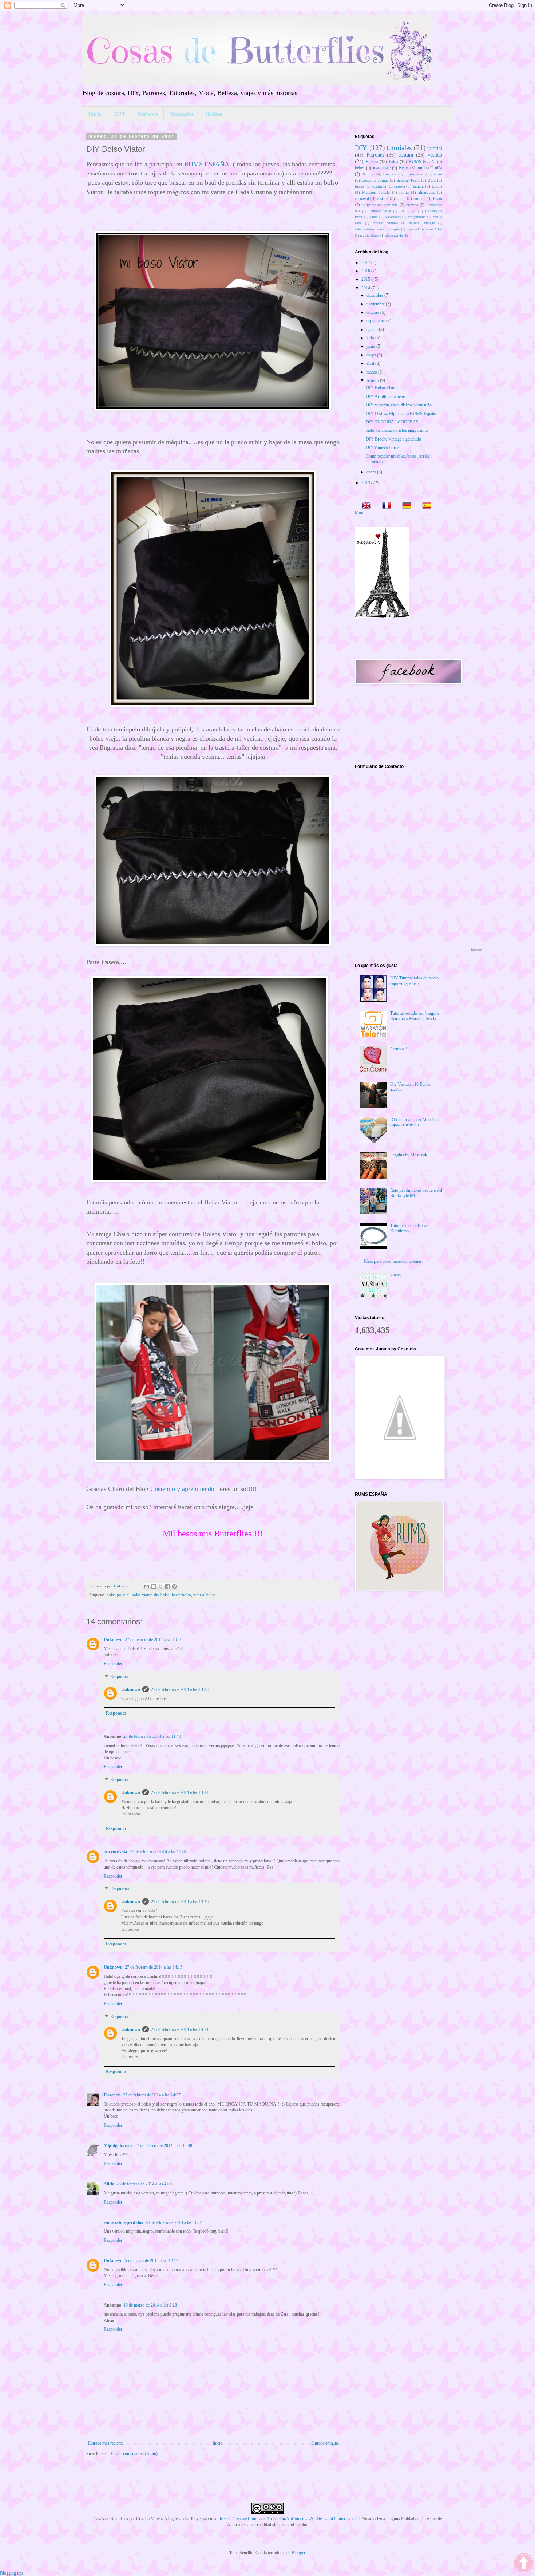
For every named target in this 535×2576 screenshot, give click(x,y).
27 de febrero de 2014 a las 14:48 (163, 2146)
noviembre (376, 304)
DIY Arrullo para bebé (385, 397)
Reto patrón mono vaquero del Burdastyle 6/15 (416, 1193)
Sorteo (396, 1274)
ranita (404, 192)
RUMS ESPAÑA (207, 164)
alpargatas (427, 192)
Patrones (147, 114)
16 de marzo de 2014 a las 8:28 (150, 2305)
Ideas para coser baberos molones (393, 1261)
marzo (372, 372)
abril (371, 363)
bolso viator (142, 1595)
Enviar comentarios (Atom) (134, 2454)
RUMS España (422, 162)
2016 (366, 271)
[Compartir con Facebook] (167, 1586)
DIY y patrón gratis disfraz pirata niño (399, 405)
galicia (418, 186)
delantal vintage (422, 223)
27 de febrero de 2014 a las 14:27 (152, 2095)
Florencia (112, 2095)
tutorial (435, 148)
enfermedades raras (368, 229)
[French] (384, 506)
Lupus (437, 186)
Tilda (374, 217)
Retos (404, 168)
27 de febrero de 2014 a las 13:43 (180, 1689)
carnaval (362, 198)
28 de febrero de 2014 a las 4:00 (144, 2184)
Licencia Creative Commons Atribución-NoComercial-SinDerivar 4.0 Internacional (288, 2519)
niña (439, 168)
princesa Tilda (432, 229)
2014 (366, 288)
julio (371, 338)
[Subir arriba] (524, 2564)
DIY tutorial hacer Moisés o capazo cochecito (414, 1122)
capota (400, 186)
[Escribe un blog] (154, 1586)
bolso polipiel (118, 1595)
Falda (393, 162)
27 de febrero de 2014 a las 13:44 (180, 1792)
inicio (401, 198)
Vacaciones (393, 217)
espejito (394, 229)
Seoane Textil (408, 180)
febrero (373, 380)
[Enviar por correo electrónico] (147, 1586)
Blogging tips (12, 2573)
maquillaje (382, 168)
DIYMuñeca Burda (383, 447)
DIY (120, 114)
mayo (372, 355)
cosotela (390, 174)
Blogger (298, 2553)
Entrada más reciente (106, 2443)
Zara (432, 180)
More (360, 513)
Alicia (109, 2184)
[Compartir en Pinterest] (174, 1586)
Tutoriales (181, 114)
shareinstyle (394, 235)
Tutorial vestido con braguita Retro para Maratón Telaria (415, 1016)
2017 (366, 263)
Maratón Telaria (376, 192)
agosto (373, 330)
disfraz (383, 198)
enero (372, 472)
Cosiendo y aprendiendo (182, 1489)
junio (371, 346)
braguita (379, 186)
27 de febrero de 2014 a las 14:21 (180, 2029)
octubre (373, 312)
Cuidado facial (380, 211)
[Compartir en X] (160, 1586)
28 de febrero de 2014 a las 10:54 (174, 2222)
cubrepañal (414, 174)
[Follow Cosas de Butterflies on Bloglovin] (382, 616)
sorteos (419, 198)
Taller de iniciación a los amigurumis (397, 430)
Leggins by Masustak (409, 1155)
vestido (435, 155)
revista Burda (370, 235)
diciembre (375, 295)
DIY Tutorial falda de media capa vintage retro (414, 981)
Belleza (214, 114)
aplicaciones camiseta (380, 205)
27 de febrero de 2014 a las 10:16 (154, 1640)
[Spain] (424, 506)
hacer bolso (181, 1595)
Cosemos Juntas (375, 180)
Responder (113, 1664)
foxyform (477, 950)
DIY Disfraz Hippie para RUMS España (401, 414)
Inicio (95, 114)
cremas (412, 205)
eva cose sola (115, 1852)
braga (360, 186)
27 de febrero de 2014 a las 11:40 (152, 1736)
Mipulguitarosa (118, 2146)
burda (422, 168)
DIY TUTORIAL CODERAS (392, 422)
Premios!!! (399, 1049)
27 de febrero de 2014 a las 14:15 (154, 1967)
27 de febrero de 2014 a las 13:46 (180, 1902)
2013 (366, 483)
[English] (364, 506)
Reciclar (368, 174)
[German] (404, 506)
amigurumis (417, 217)
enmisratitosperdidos (123, 2222)
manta (411, 229)
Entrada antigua (324, 2443)
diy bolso (162, 1595)
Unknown (113, 1640)
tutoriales (399, 148)
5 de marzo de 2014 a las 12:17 (152, 2261)
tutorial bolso (204, 1595)
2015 (366, 279)
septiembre (376, 321)
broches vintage (385, 223)
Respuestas (120, 1677)
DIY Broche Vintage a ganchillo (393, 439)
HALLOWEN (409, 211)
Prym (438, 198)
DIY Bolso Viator (381, 388)
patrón (437, 174)
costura (406, 155)
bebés (360, 168)
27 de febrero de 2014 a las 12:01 (158, 1852)
